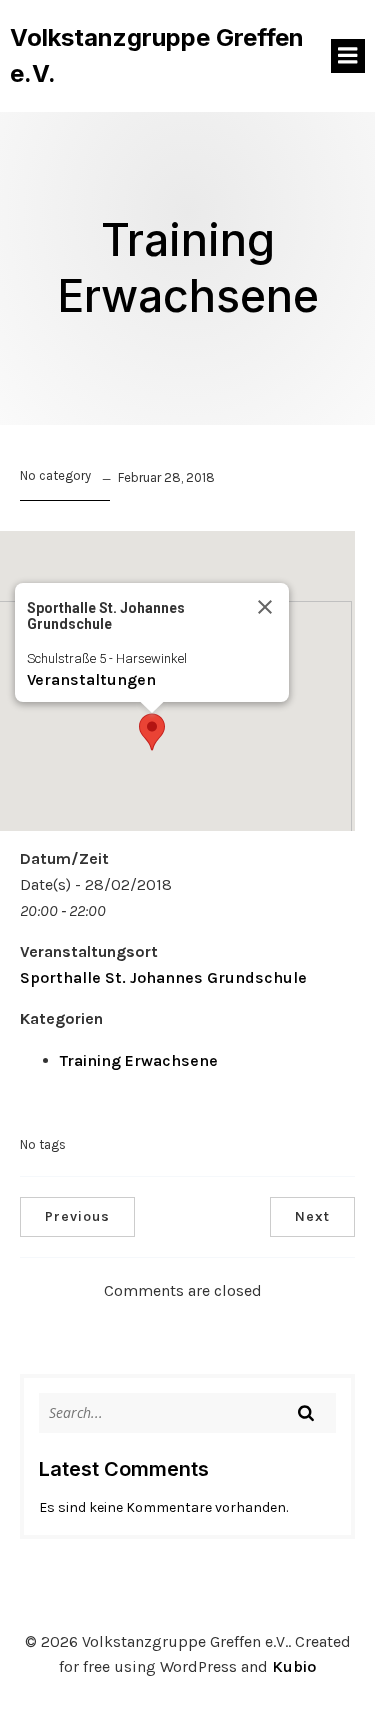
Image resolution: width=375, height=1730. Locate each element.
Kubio (294, 1666)
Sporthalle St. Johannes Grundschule (163, 977)
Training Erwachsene (139, 1060)
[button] (152, 732)
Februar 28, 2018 (166, 477)
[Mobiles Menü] (348, 56)
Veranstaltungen (91, 679)
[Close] (265, 607)
